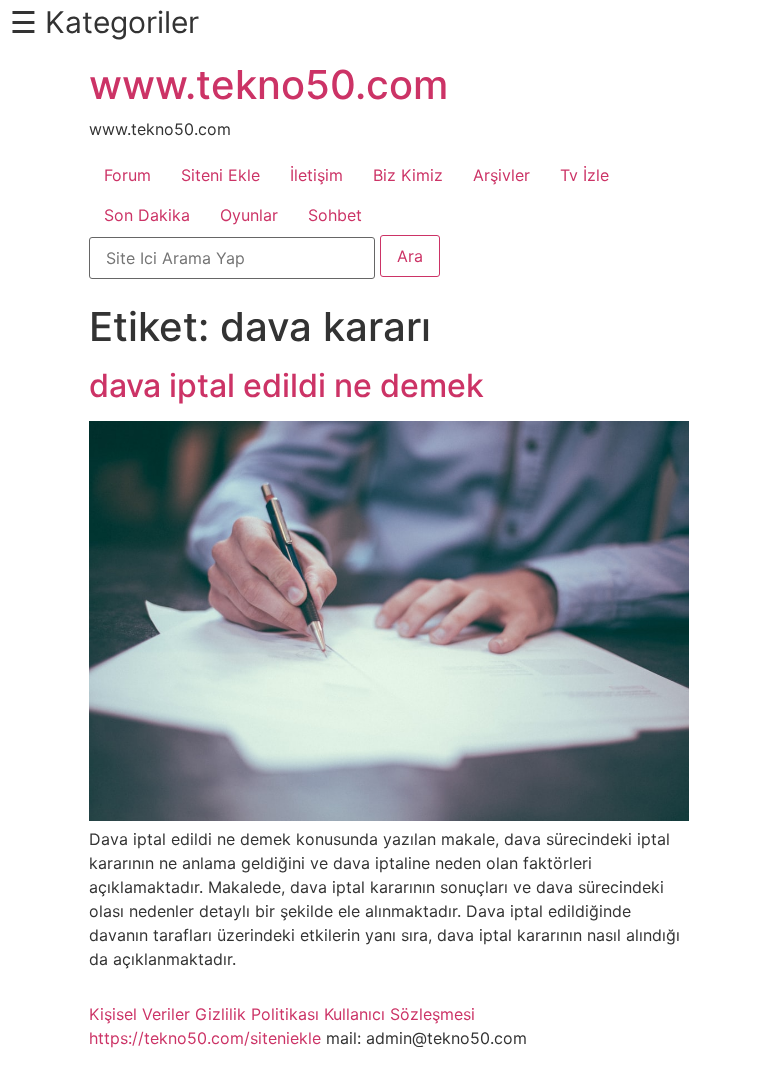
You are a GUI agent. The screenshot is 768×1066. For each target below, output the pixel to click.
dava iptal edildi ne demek (286, 385)
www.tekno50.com (268, 84)
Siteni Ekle (220, 175)
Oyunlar (249, 215)
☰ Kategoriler (104, 22)
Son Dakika (147, 215)
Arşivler (501, 175)
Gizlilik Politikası (257, 1014)
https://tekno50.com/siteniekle (205, 1038)
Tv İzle (584, 175)
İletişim (316, 175)
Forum (127, 175)
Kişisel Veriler (139, 1014)
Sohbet (335, 215)
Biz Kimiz (408, 175)
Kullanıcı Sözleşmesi (399, 1014)
